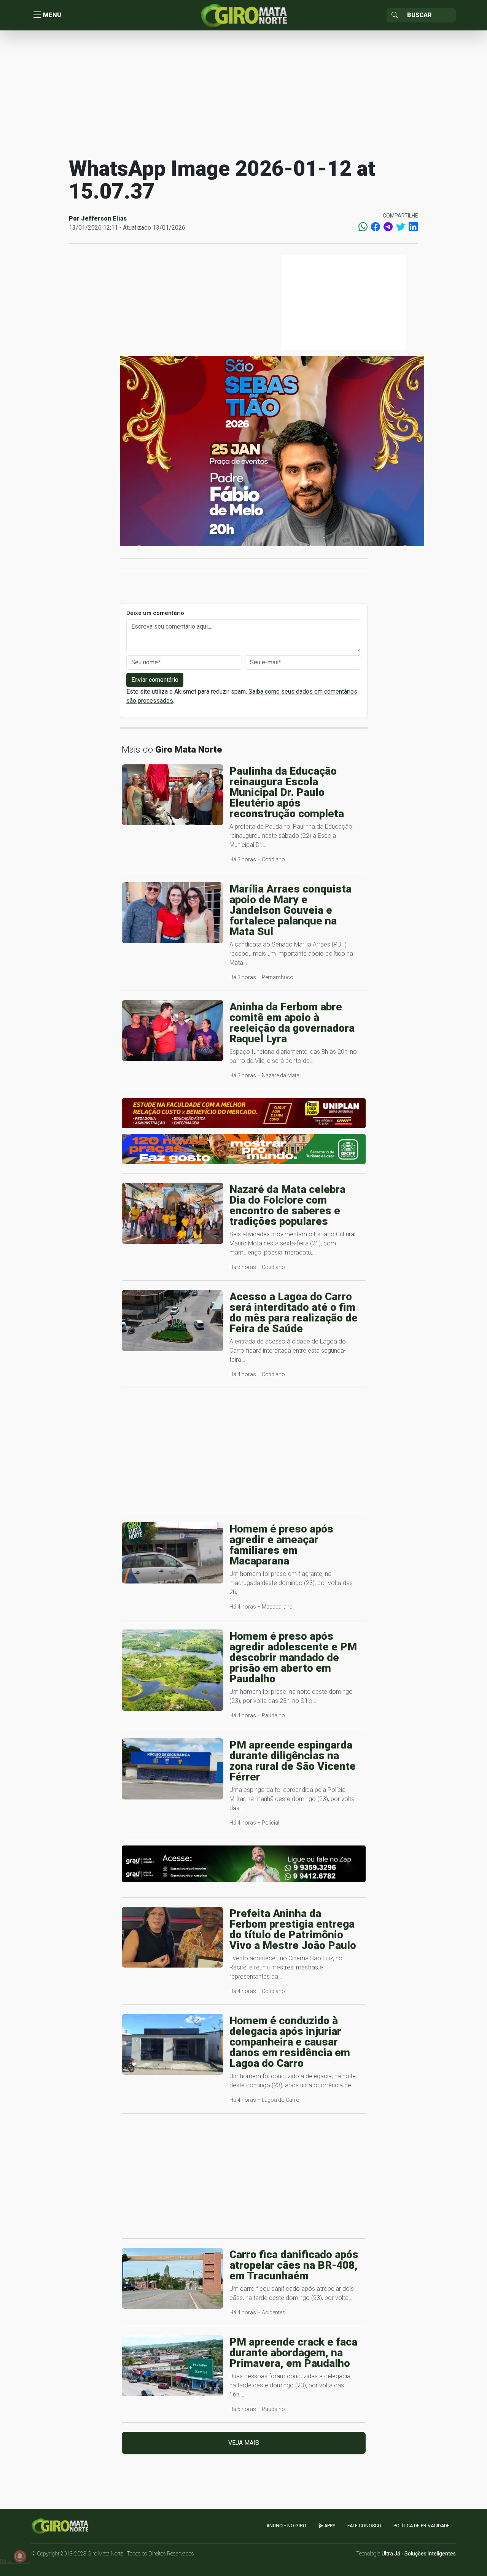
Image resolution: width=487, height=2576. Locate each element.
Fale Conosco (364, 2526)
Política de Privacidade (422, 2526)
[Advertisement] (243, 93)
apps (329, 2526)
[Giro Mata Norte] (243, 15)
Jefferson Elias (104, 218)
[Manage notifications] (20, 2556)
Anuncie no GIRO (286, 2526)
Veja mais (244, 2443)
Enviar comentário (155, 680)
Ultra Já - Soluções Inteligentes (419, 2554)
